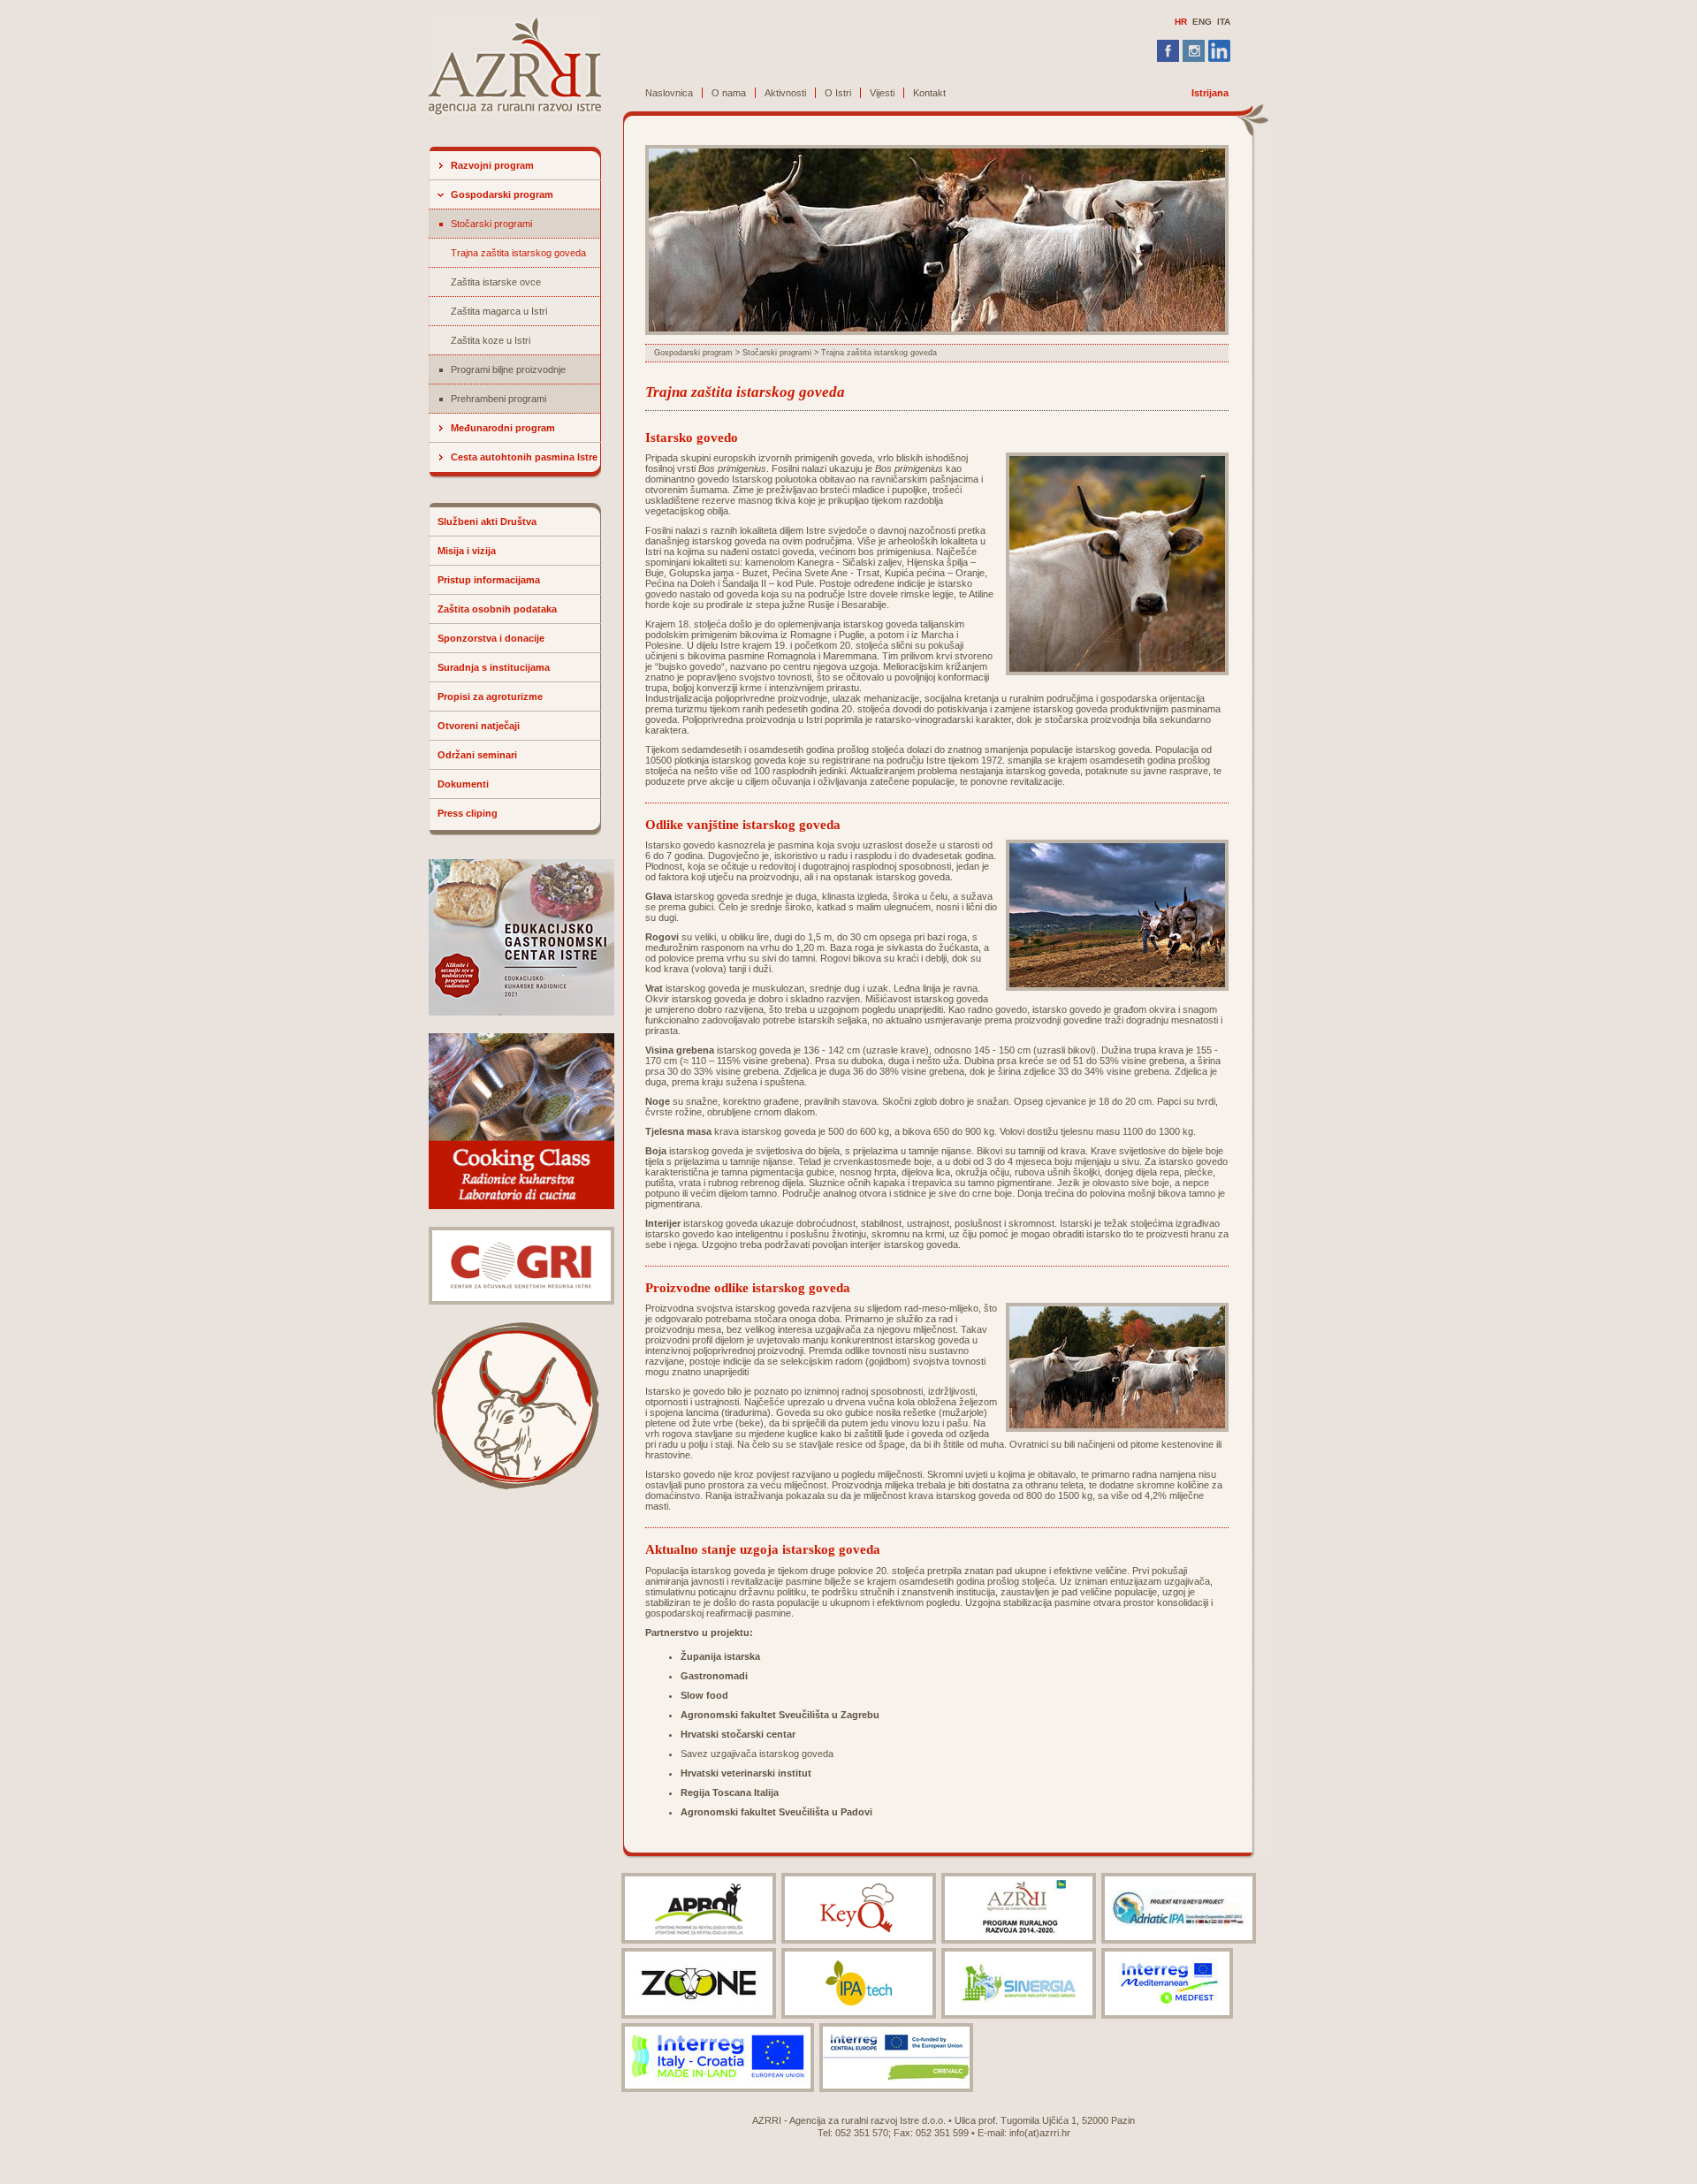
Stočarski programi (491, 224)
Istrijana (1210, 93)
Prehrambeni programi (498, 399)
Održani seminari (477, 755)
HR (1181, 22)
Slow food (704, 1695)
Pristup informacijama (489, 580)
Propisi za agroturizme (490, 696)
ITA (1224, 22)
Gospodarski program (502, 194)
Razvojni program (492, 165)
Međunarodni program (503, 428)
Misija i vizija (467, 551)
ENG (1202, 22)
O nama (729, 93)
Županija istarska (720, 1656)
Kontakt (929, 93)
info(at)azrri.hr (1040, 2133)
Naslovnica (669, 93)
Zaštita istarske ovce (496, 282)
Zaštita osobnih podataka (497, 609)
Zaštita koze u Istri (491, 340)
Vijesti (882, 93)
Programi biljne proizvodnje (508, 369)
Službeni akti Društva (487, 521)
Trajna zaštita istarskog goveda (518, 253)
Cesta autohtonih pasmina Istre (524, 457)
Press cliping (468, 813)
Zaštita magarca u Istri (499, 311)
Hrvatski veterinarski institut (746, 1773)
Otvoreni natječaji (479, 726)
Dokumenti (463, 784)
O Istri (838, 93)
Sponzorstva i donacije (491, 638)
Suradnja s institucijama (494, 667)
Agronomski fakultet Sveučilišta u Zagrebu (780, 1715)
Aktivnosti (785, 93)
